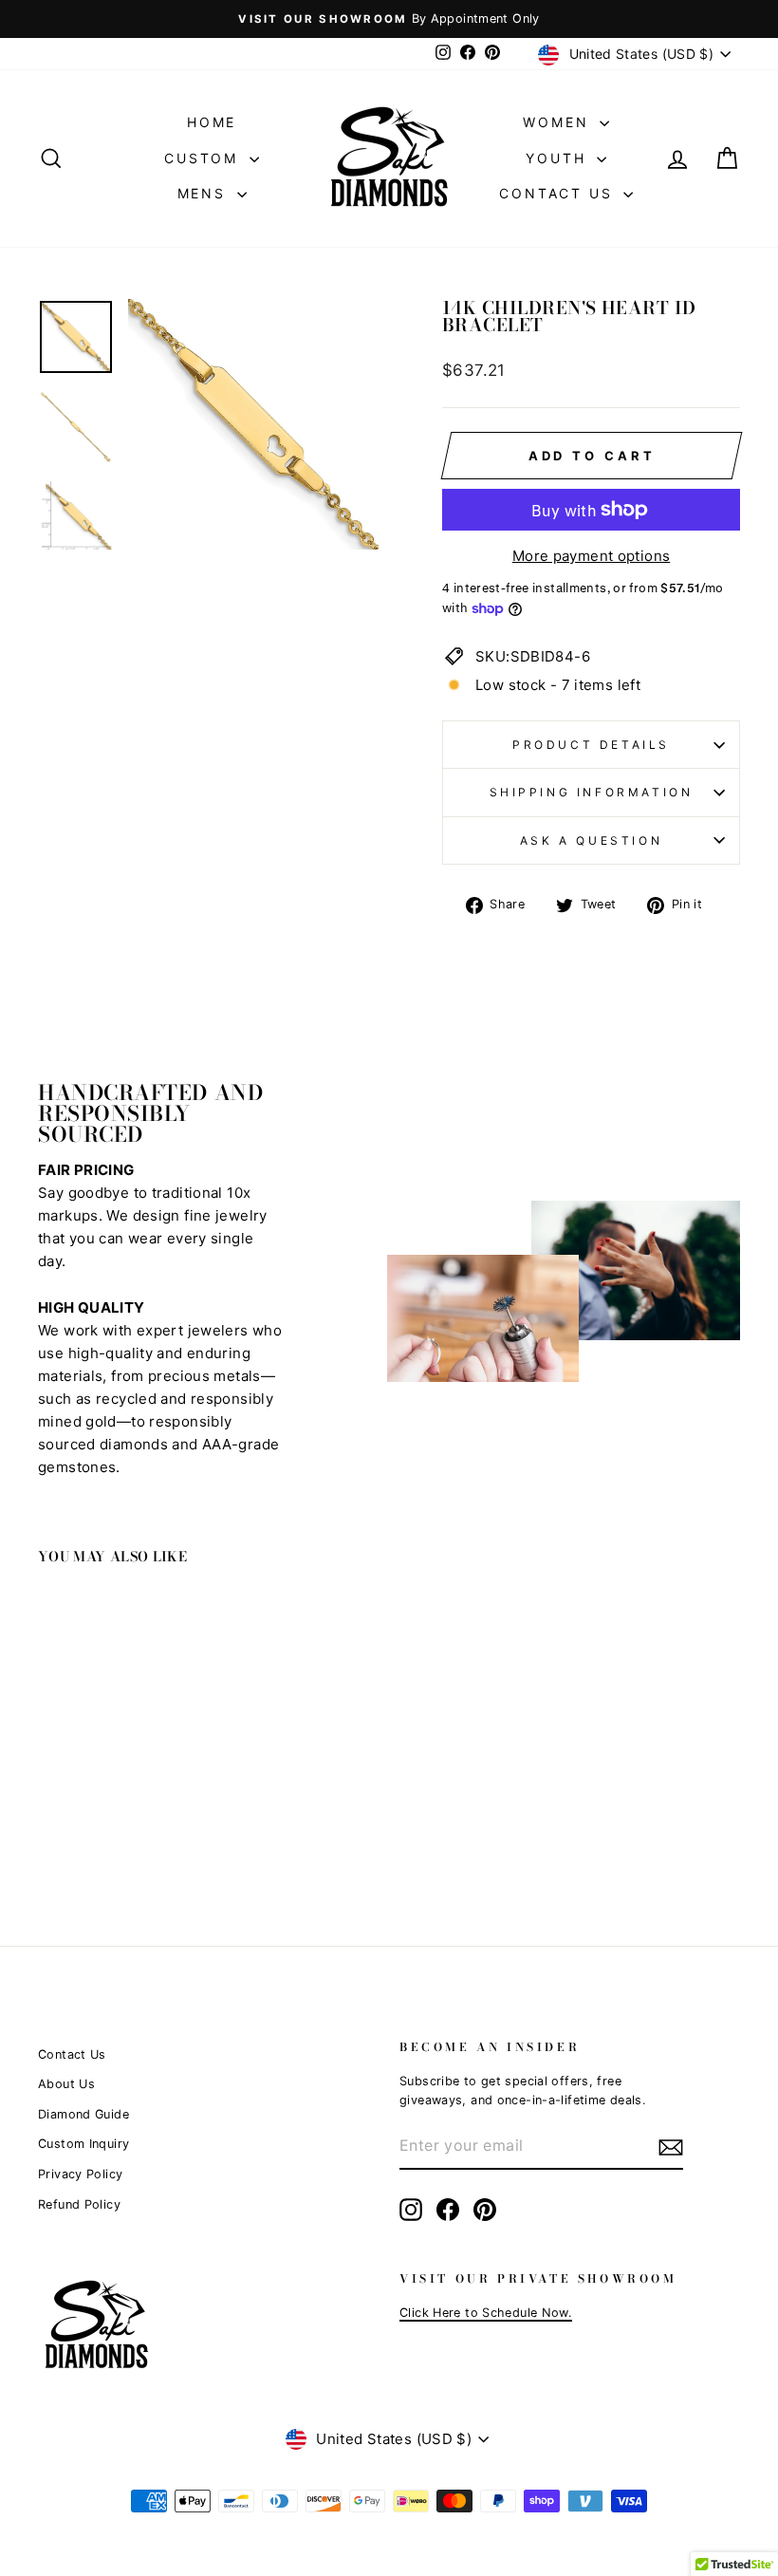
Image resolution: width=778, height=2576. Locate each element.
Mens (205, 193)
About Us (66, 2084)
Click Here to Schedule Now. (486, 2313)
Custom (204, 158)
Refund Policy (79, 2204)
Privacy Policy (80, 2174)
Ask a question (591, 840)
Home (212, 122)
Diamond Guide (83, 2114)
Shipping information (592, 792)
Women (559, 122)
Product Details (591, 745)
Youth (559, 158)
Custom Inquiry (83, 2144)
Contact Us (559, 193)
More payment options (592, 556)
